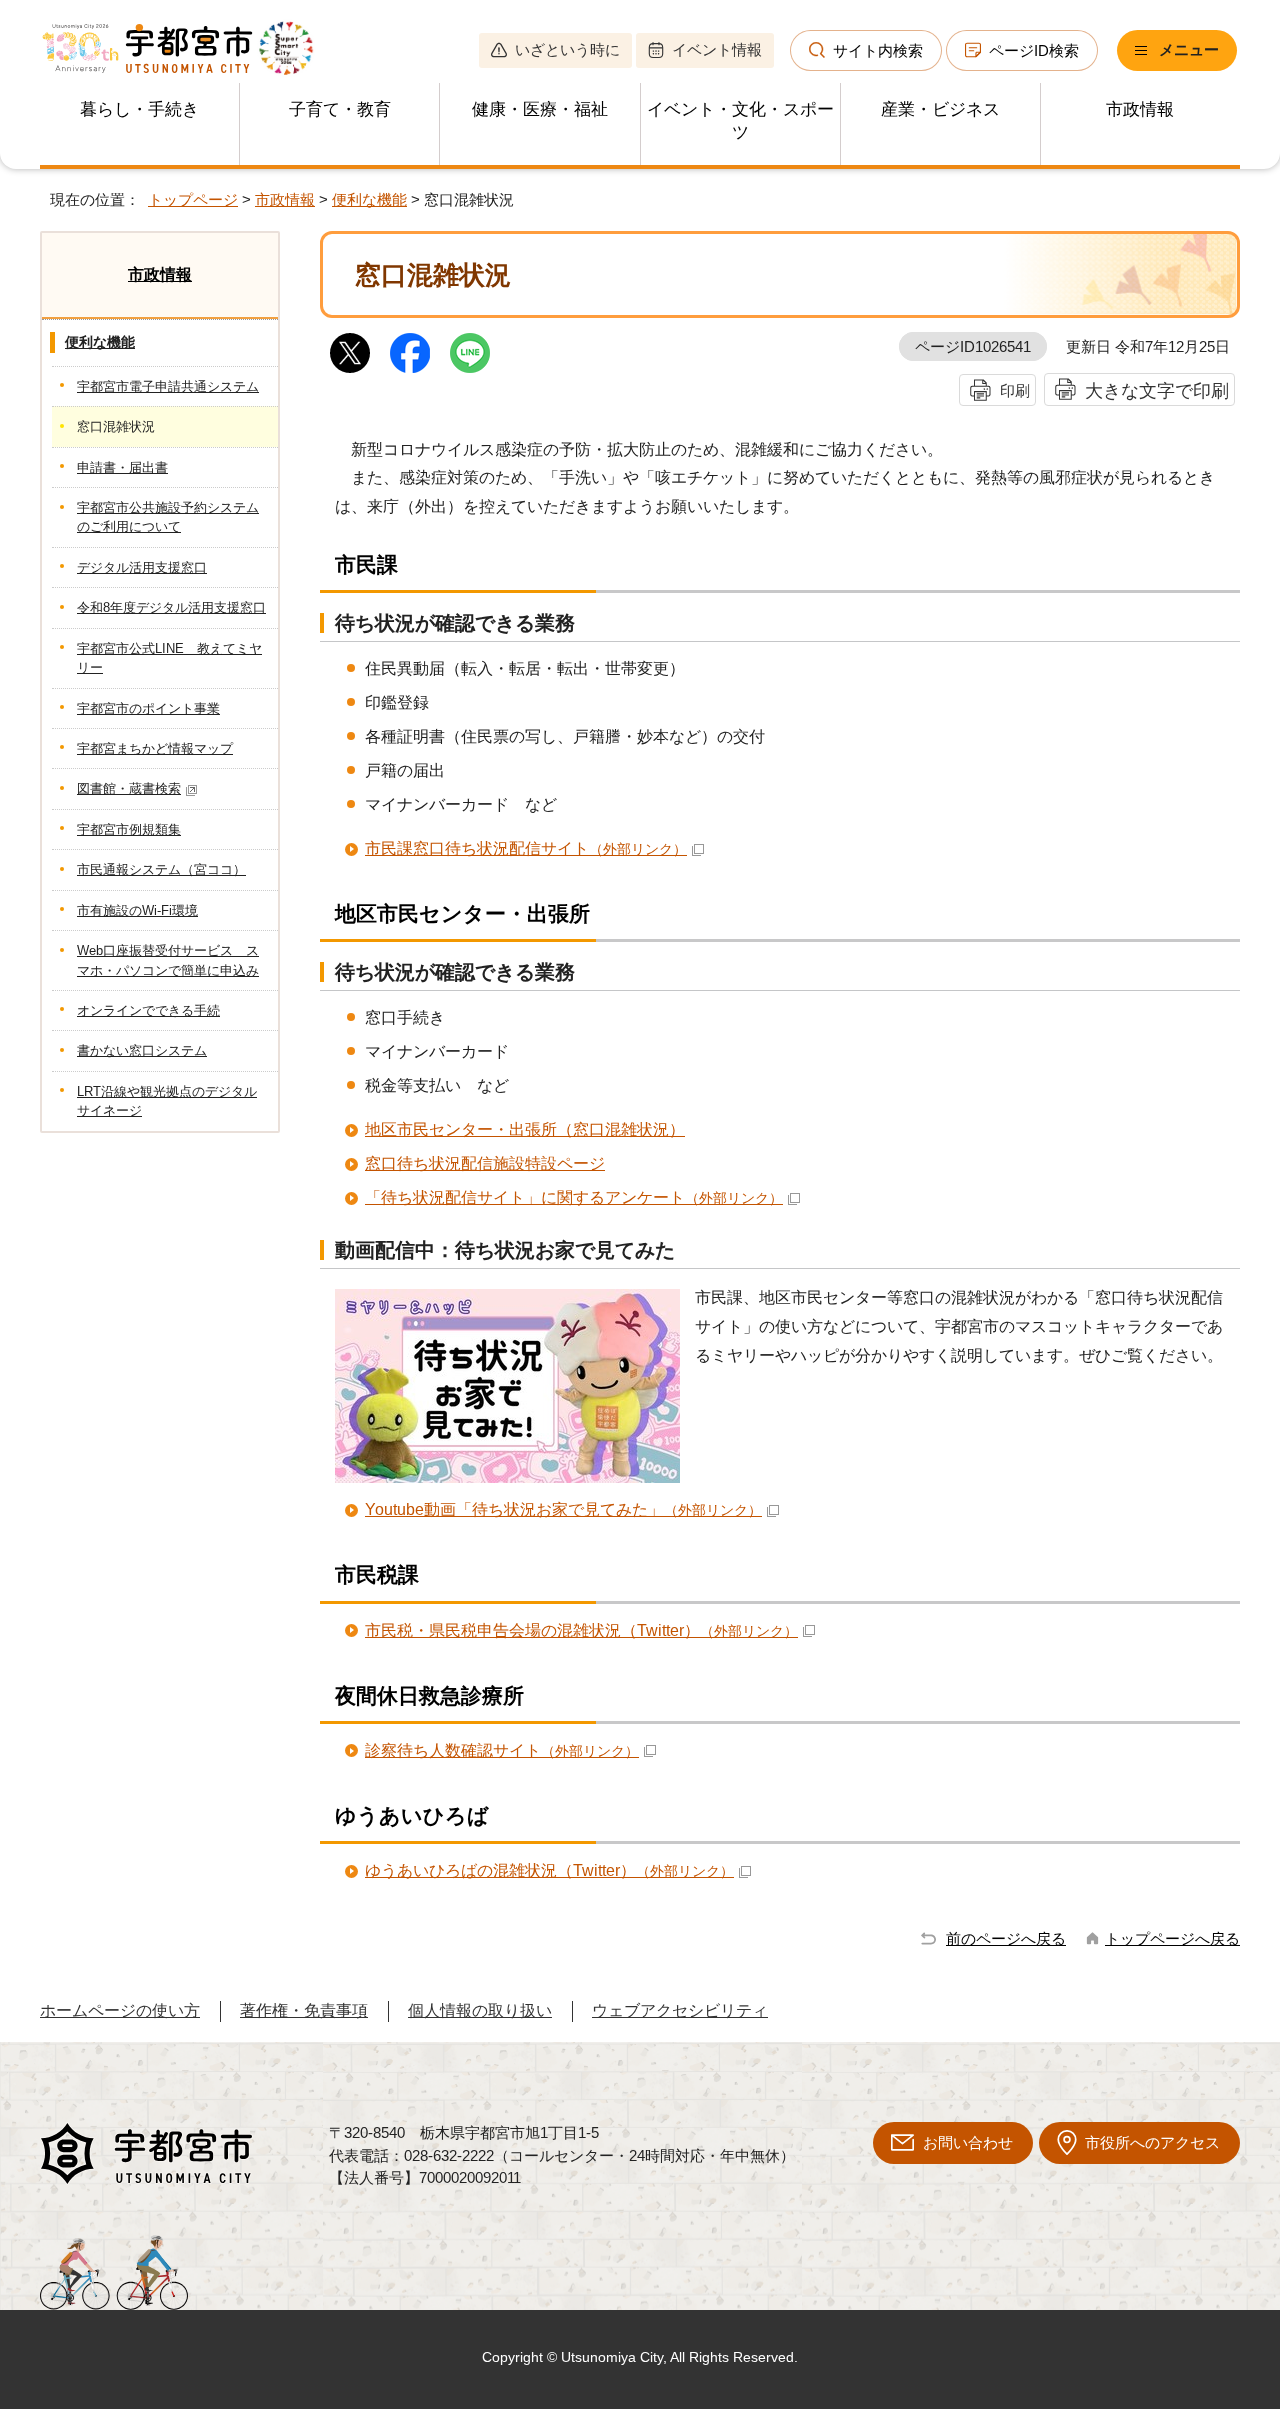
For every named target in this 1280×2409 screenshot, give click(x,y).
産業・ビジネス (940, 109)
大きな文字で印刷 (1157, 390)
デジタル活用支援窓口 (142, 567)
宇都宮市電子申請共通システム (168, 386)
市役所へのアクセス (1152, 2142)
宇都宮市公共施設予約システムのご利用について (168, 517)
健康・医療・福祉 (540, 109)
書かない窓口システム (142, 1050)
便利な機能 (369, 199)
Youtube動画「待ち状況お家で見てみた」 (563, 1509)
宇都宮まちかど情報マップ (155, 748)
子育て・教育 (340, 109)
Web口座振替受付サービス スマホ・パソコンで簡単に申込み (168, 960)
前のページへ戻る (1006, 1938)
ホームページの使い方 (120, 2010)
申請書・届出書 (122, 467)
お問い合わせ (968, 2142)
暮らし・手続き (139, 109)
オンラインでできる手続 (148, 1010)
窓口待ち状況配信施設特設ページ (485, 1163)
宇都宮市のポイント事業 (148, 708)
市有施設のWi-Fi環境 (137, 910)
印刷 (1015, 390)
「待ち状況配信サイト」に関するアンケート (574, 1197)
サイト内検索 (878, 50)
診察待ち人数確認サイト (502, 1750)
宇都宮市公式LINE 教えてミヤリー (169, 658)
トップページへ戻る (1172, 1938)
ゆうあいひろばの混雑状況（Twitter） (549, 1870)
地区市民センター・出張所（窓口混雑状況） (525, 1129)
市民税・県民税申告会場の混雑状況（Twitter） (581, 1630)
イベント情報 (717, 49)
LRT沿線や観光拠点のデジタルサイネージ (167, 1101)
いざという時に (567, 49)
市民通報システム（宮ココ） (161, 869)
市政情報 (1140, 109)
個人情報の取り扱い (480, 2010)
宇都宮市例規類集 (129, 829)
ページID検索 (1034, 50)
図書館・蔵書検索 (129, 788)
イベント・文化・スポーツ (740, 121)
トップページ (193, 199)
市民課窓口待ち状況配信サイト (526, 848)
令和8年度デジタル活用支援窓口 (171, 607)
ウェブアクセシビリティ (680, 2010)
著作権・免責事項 (304, 2010)
